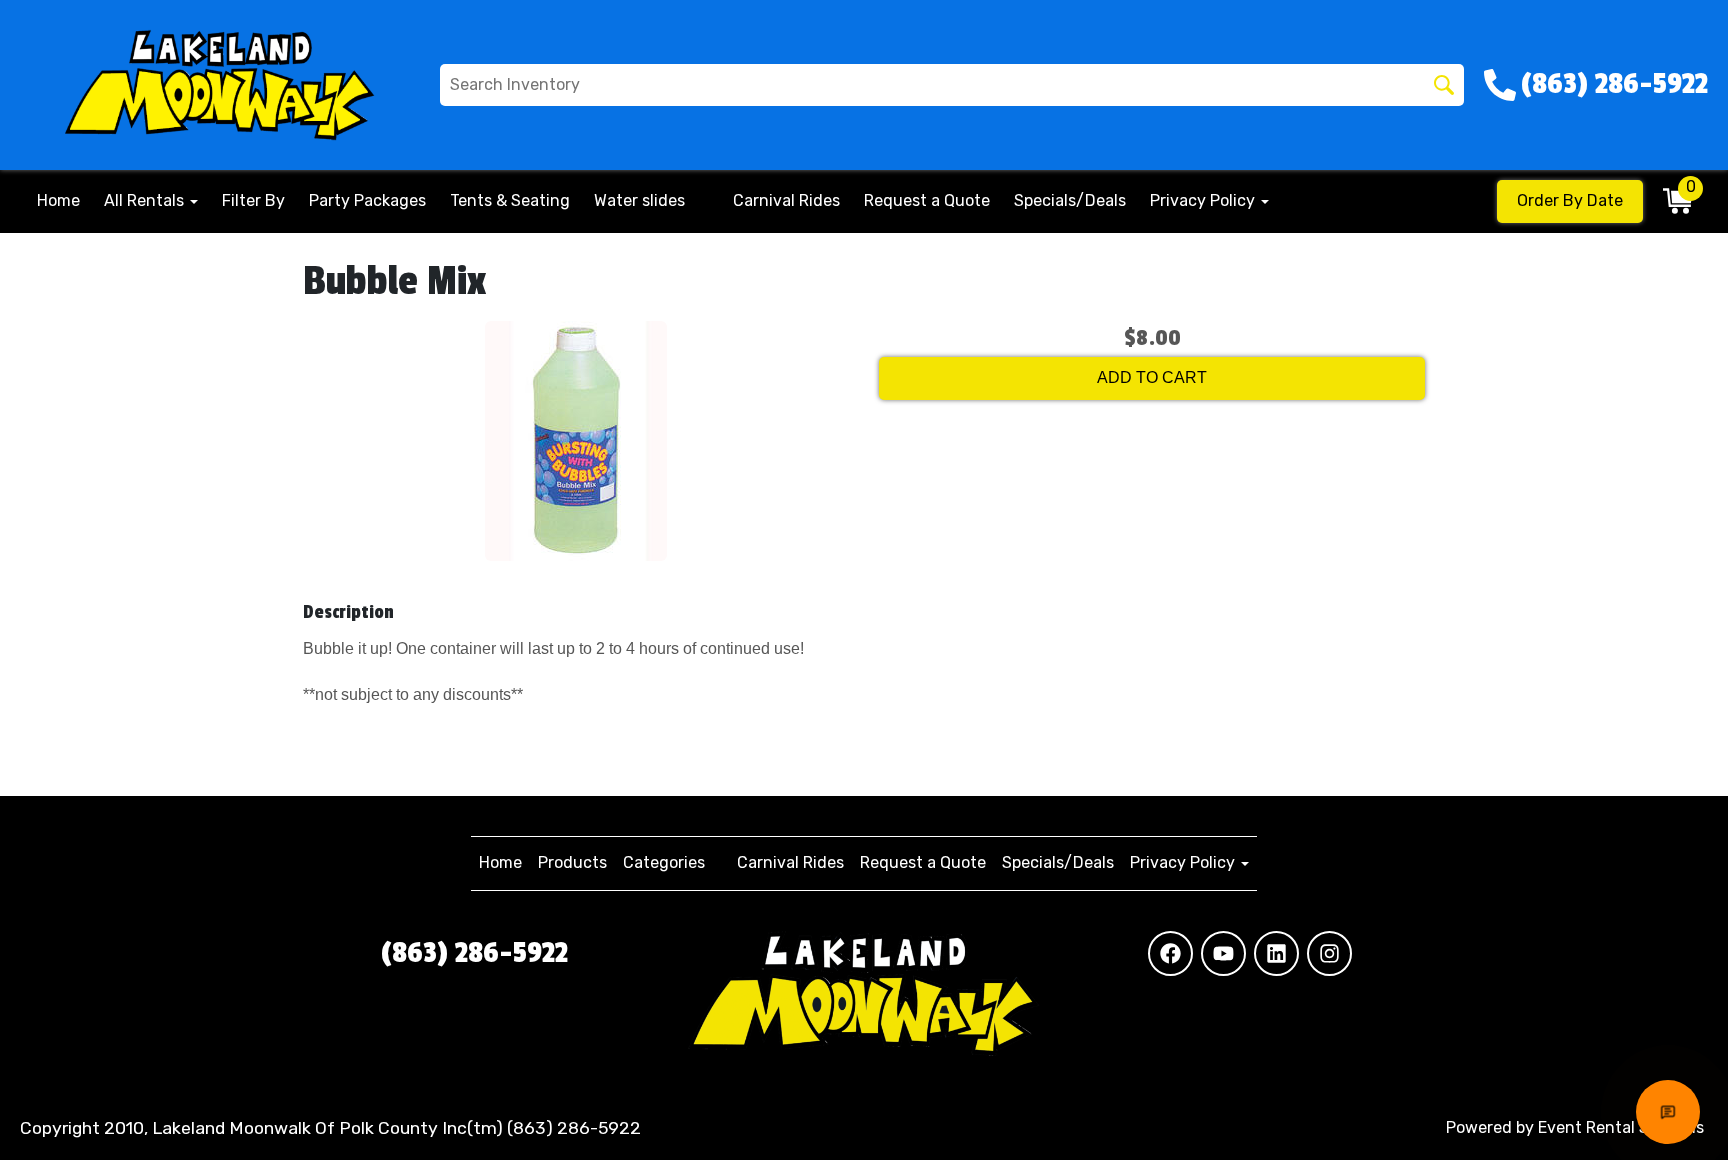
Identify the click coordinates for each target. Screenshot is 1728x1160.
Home (58, 200)
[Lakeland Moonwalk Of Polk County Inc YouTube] (1223, 953)
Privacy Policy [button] (1204, 200)
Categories (664, 862)
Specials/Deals (1070, 200)
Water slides (639, 200)
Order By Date (1570, 200)
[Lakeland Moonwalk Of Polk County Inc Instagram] (1329, 953)
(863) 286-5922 (474, 953)
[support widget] (1668, 1112)
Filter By (253, 200)
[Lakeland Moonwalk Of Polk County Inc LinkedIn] (1276, 953)
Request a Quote (927, 200)
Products (572, 862)
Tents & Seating (510, 200)
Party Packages (367, 200)
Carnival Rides (786, 200)
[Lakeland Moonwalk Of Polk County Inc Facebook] (1170, 953)
